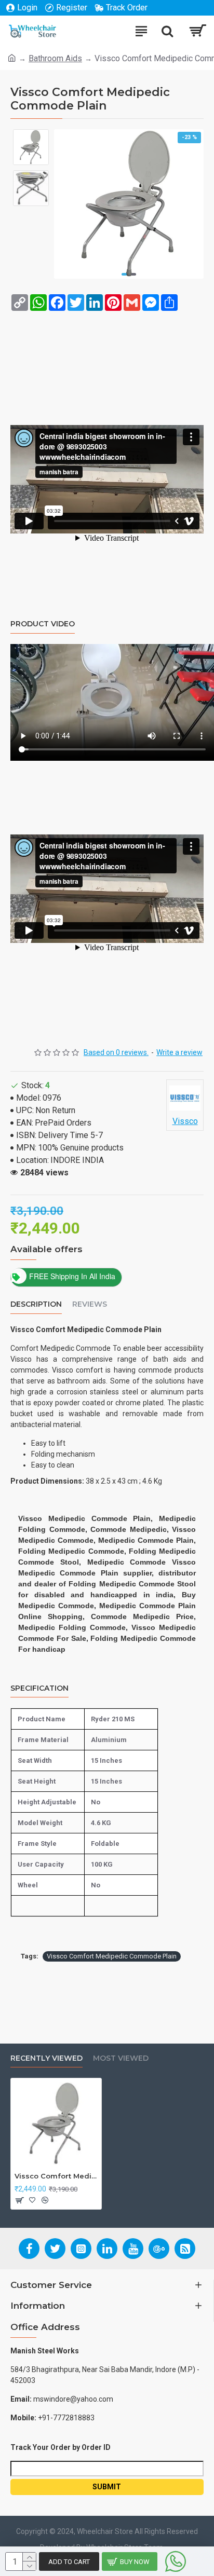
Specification (39, 1688)
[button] (124, 274)
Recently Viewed (46, 2058)
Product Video (43, 624)
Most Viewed (121, 2058)
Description (36, 1304)
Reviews (90, 1304)
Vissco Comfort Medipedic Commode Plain (112, 1956)
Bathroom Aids (55, 58)
